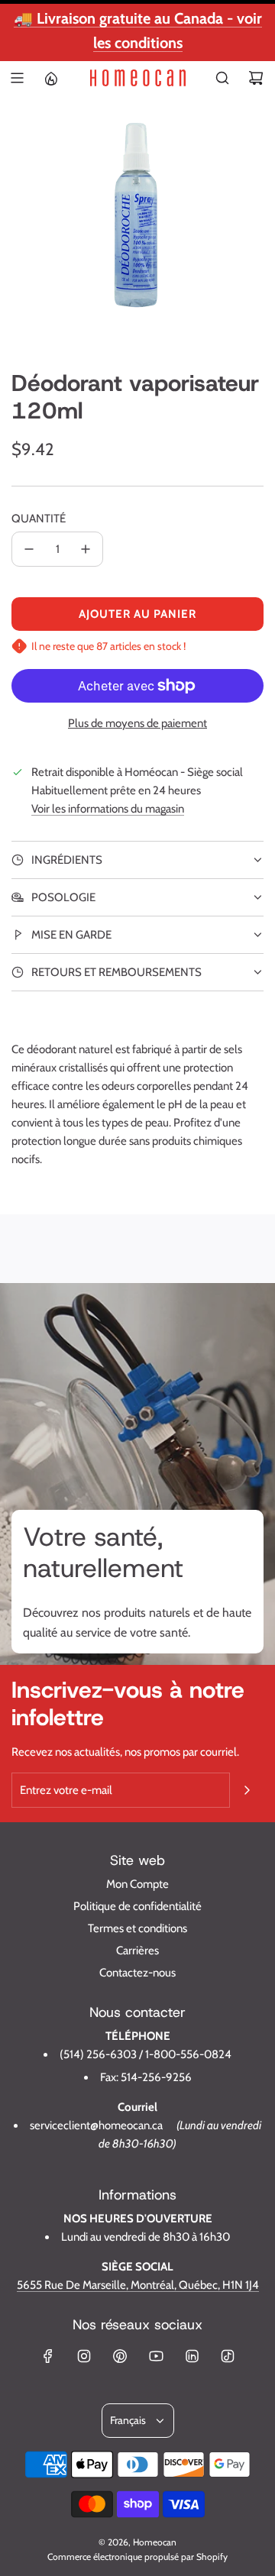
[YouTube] (156, 2356)
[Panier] (256, 78)
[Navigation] (17, 78)
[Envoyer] (247, 1790)
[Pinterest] (120, 2356)
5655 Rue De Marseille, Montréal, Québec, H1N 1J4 (138, 2285)
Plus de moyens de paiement (137, 723)
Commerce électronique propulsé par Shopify (137, 2557)
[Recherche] (222, 78)
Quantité (39, 519)
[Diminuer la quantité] (29, 549)
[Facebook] (48, 2356)
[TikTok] (228, 2356)
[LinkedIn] (192, 2356)
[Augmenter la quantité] (86, 549)
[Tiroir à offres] (50, 78)
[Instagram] (84, 2356)
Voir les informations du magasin (108, 809)
